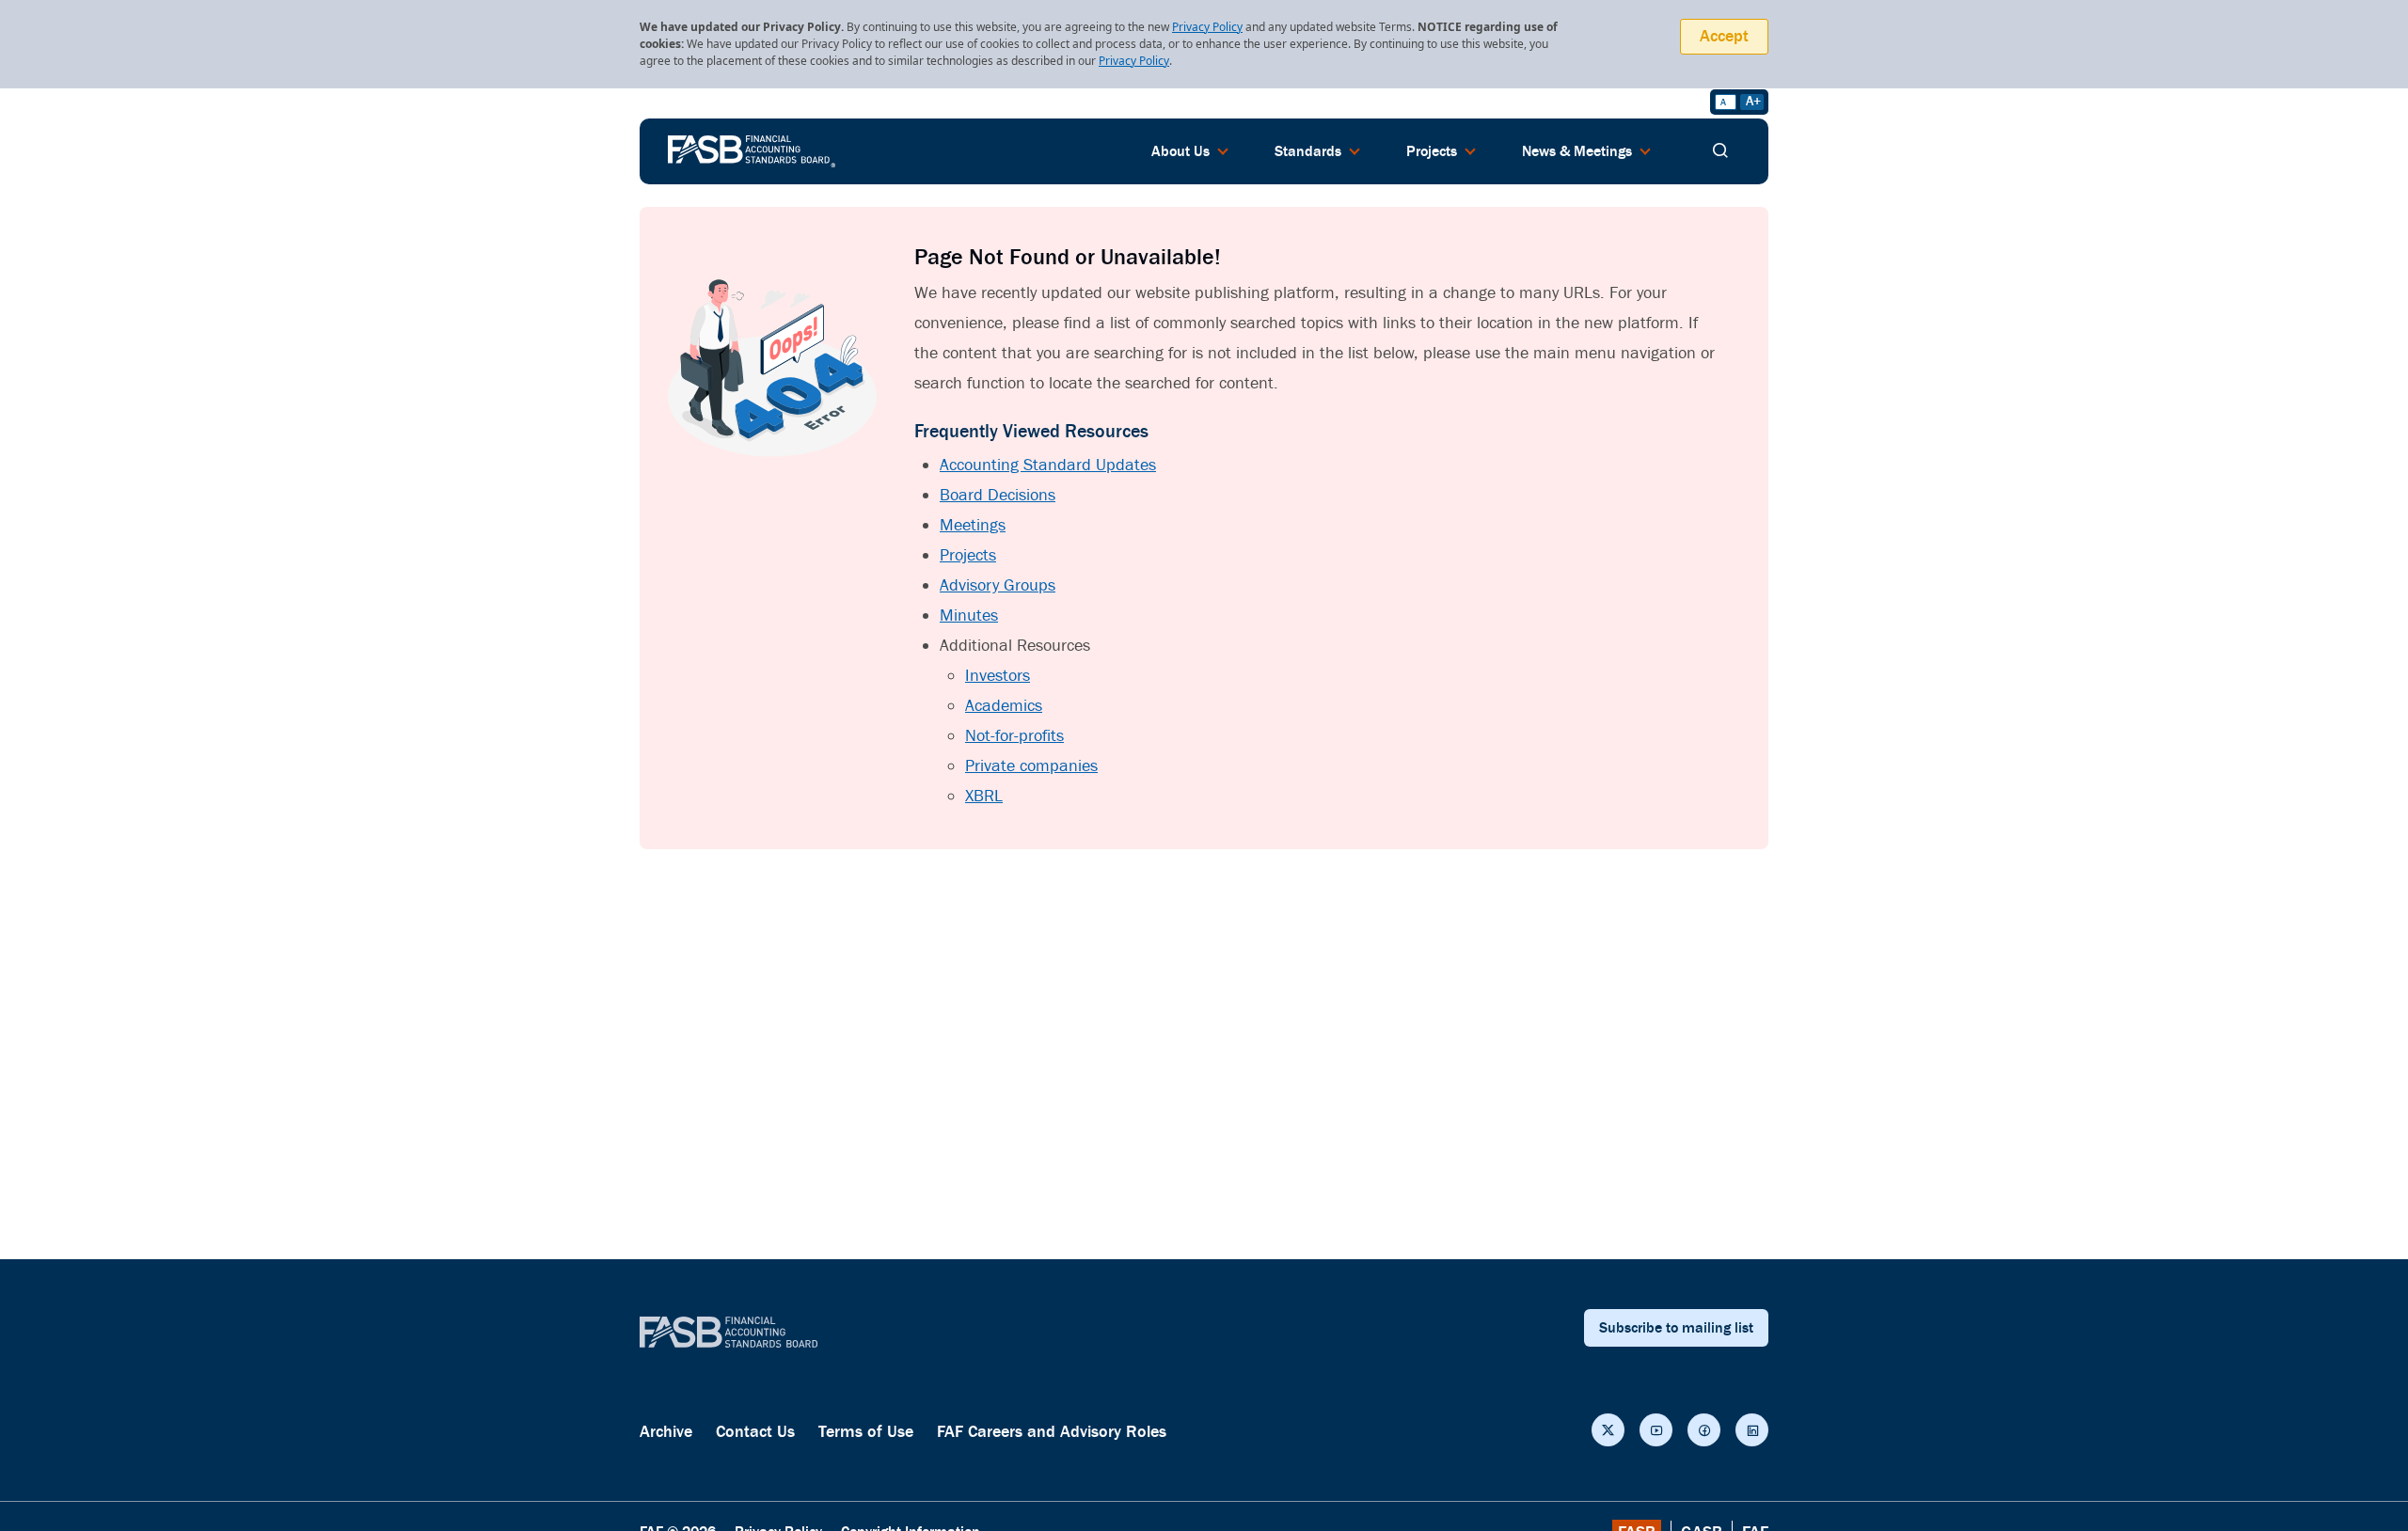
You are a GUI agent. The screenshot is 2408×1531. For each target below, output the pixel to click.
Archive (666, 1432)
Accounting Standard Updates (1048, 465)
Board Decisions (998, 495)
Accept (1724, 36)
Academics (1004, 706)
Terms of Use (866, 1432)
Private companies (1031, 766)
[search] (1720, 151)
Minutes (969, 616)
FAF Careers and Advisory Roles (1052, 1432)
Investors (998, 676)
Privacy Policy (1207, 27)
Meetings (973, 525)
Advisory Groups (998, 585)
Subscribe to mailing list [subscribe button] (1676, 1328)
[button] (1608, 1430)
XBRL (984, 796)
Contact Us (755, 1432)
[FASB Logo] (752, 150)
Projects (968, 555)
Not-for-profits (1014, 736)
